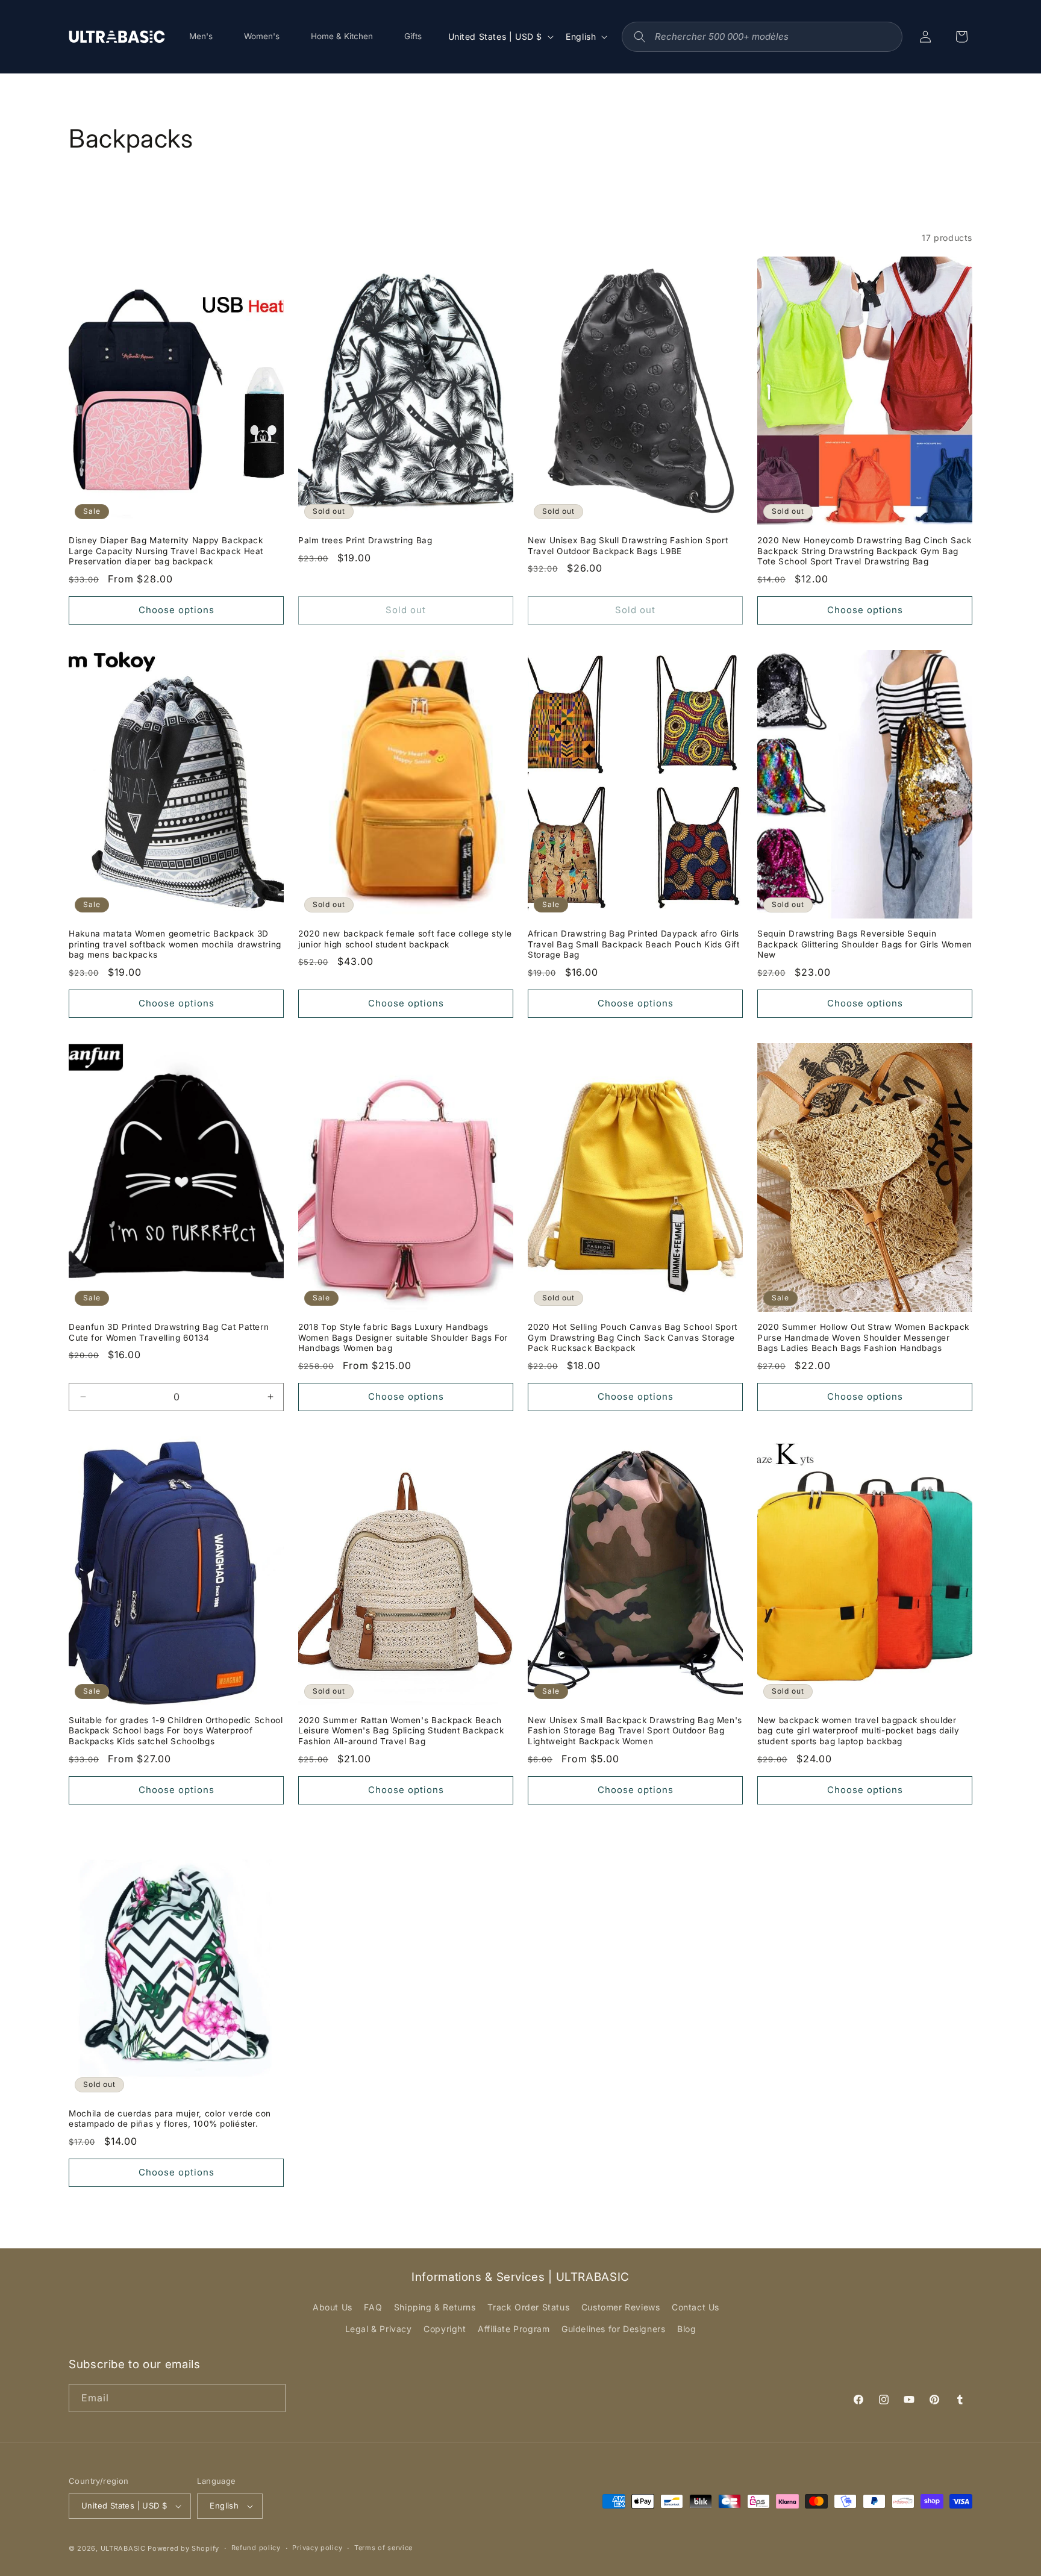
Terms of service (383, 2548)
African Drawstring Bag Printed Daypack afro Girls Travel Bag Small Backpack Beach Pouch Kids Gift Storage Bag (634, 944)
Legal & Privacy (379, 2329)
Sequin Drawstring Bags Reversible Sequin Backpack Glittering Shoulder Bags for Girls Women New (865, 944)
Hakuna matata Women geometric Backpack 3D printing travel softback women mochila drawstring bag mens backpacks (175, 944)
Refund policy (256, 2548)
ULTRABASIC (123, 2548)
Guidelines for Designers (613, 2329)
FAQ (373, 2307)
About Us (333, 2307)
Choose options (177, 610)
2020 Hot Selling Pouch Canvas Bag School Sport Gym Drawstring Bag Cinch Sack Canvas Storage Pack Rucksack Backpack (633, 1337)
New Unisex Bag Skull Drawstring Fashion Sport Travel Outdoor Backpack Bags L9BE (628, 546)
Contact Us (696, 2307)
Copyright (445, 2329)
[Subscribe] (272, 2398)
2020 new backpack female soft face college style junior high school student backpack (405, 939)
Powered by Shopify (183, 2548)
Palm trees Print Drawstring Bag (365, 540)
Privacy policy (317, 2548)
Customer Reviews (621, 2307)
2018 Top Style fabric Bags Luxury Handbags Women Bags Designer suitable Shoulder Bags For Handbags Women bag (403, 1337)
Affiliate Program (514, 2329)
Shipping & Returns (435, 2307)
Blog (686, 2329)
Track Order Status (528, 2307)
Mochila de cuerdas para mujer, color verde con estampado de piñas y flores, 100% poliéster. (170, 2119)
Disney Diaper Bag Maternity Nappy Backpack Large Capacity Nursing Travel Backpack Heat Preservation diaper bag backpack (166, 551)
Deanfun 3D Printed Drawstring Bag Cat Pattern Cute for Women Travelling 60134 (169, 1332)
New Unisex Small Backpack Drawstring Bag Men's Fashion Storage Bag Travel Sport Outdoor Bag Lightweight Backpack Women (635, 1731)
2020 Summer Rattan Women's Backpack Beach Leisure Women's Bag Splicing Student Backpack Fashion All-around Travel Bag (401, 1731)
